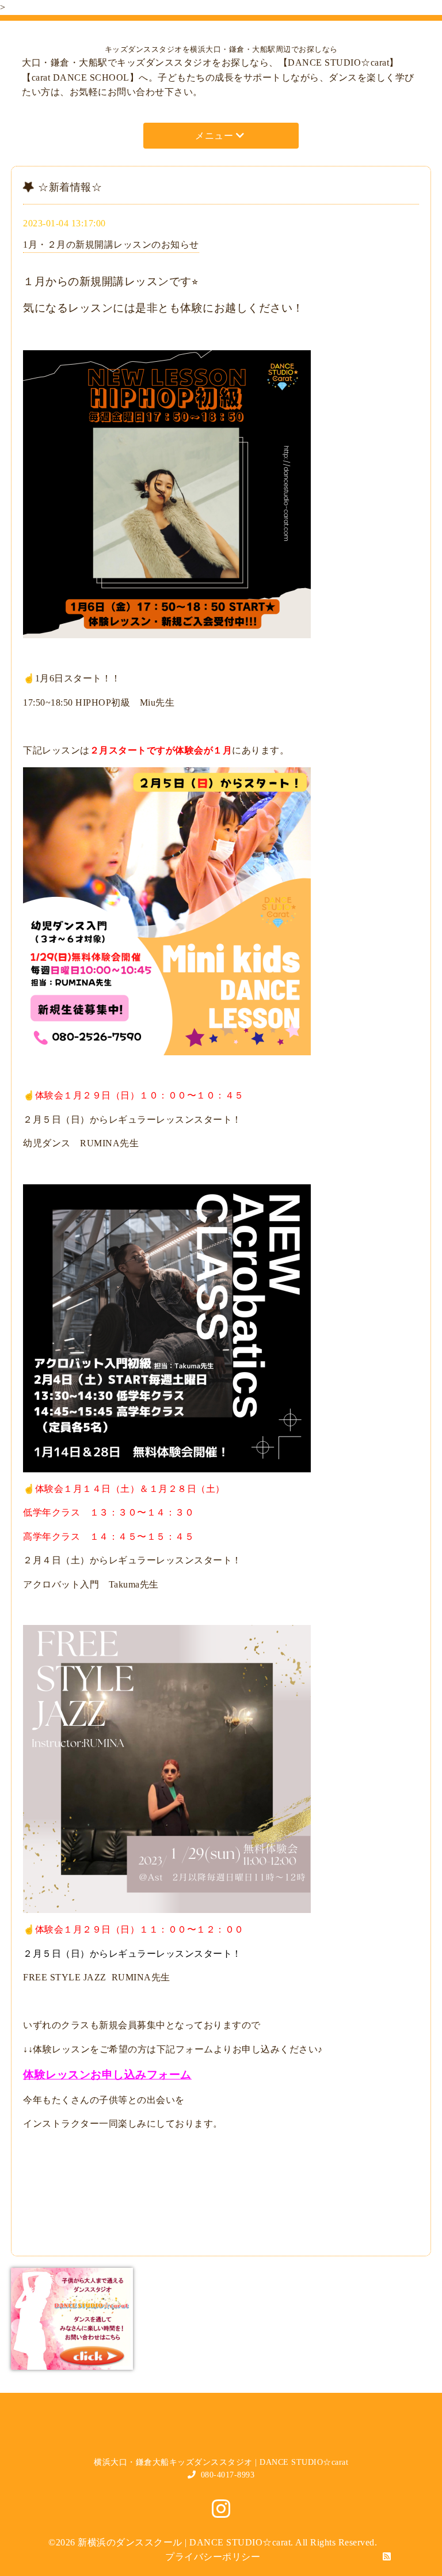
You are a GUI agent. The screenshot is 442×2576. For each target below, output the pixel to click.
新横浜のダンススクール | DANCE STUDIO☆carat (184, 2542)
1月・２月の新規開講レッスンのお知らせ (111, 245)
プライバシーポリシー (213, 2557)
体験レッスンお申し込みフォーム (107, 2075)
